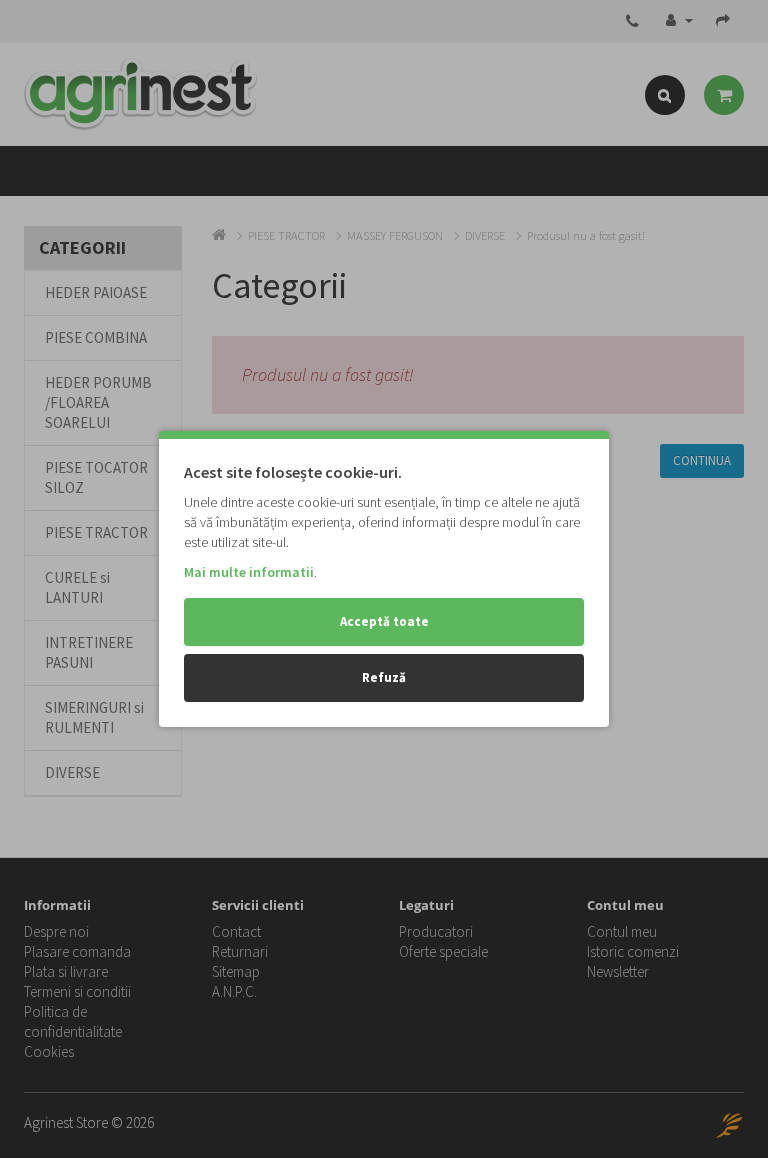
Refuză (384, 677)
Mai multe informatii (249, 572)
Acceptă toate (384, 621)
